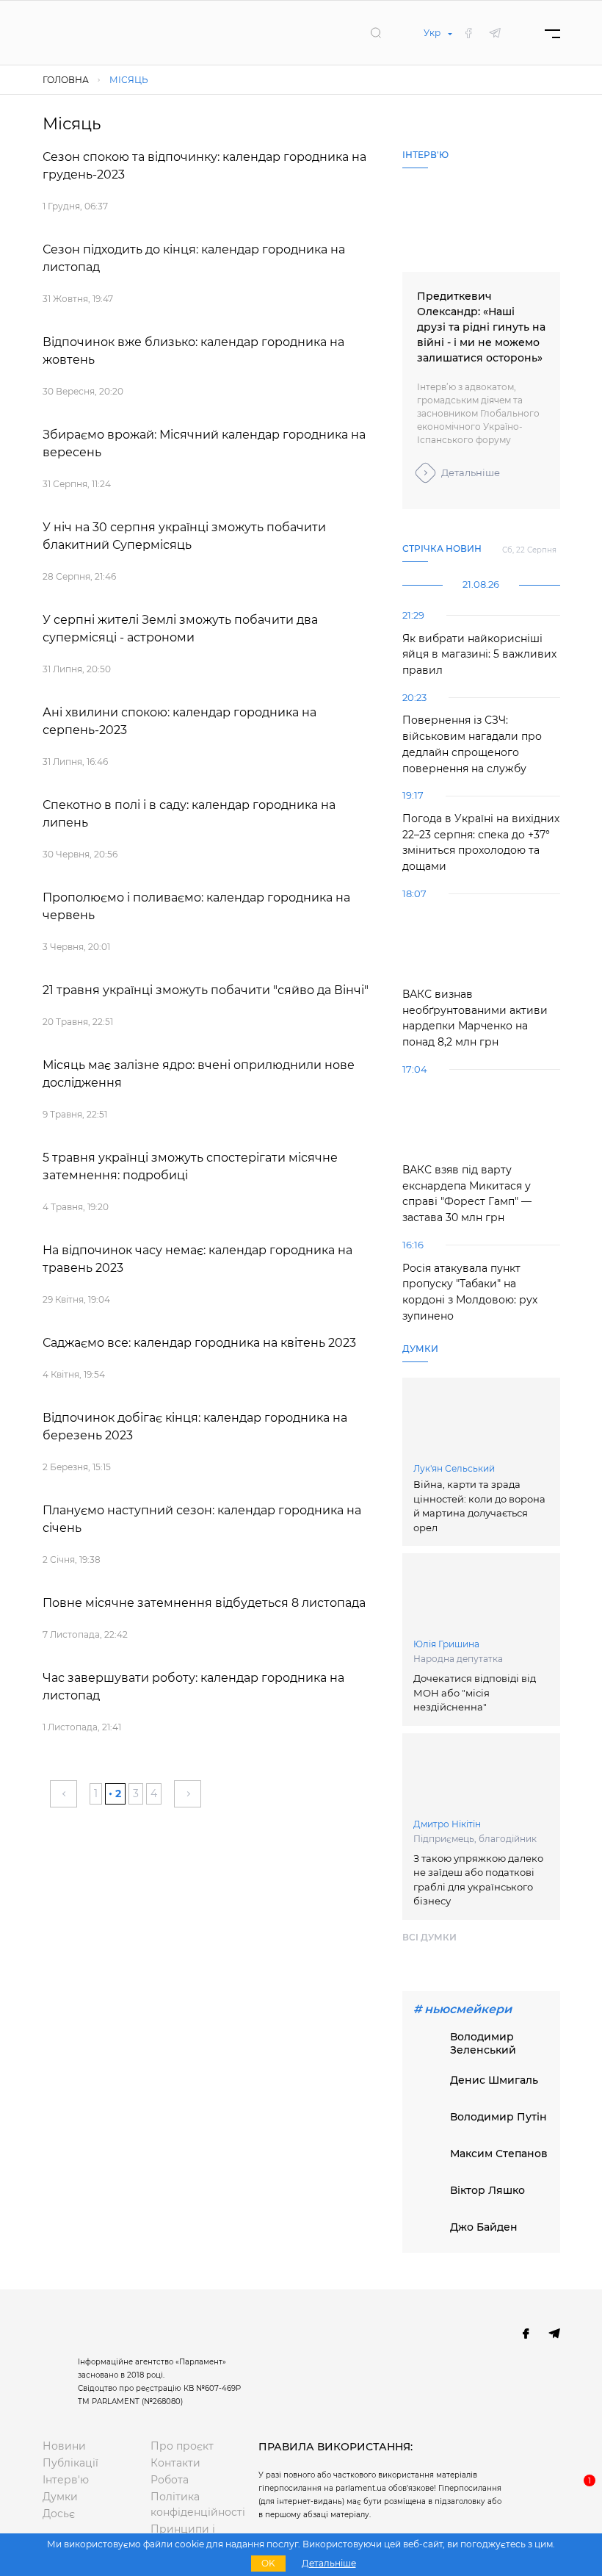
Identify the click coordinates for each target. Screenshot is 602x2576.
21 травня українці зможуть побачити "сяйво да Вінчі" (206, 990)
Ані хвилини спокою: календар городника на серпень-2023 (179, 721)
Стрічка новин (442, 548)
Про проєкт (182, 2446)
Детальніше (471, 472)
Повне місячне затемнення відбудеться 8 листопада (204, 1603)
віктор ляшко (487, 2190)
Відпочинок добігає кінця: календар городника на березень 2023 (195, 1426)
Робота (170, 2480)
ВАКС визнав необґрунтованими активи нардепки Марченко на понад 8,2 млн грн (475, 1018)
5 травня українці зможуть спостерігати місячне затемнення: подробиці (190, 1166)
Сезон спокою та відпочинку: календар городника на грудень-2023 (204, 166)
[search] (376, 32)
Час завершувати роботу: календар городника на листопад (193, 1687)
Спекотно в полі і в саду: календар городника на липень (189, 814)
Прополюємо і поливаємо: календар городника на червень (196, 906)
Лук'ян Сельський (454, 1468)
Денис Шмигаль (494, 2080)
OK (268, 2563)
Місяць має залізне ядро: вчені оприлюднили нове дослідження (199, 1074)
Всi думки (429, 1937)
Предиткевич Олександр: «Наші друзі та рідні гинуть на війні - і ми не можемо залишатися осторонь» (481, 327)
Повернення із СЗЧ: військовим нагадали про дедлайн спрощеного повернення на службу (472, 744)
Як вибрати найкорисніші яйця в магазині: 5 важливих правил (479, 654)
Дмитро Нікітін (447, 1824)
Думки (60, 2497)
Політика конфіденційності (193, 2504)
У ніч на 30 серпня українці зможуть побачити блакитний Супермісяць (184, 536)
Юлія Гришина (446, 1644)
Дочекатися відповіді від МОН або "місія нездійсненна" (475, 1692)
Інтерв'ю (66, 2480)
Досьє (59, 2514)
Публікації (70, 2463)
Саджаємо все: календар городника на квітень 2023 (199, 1343)
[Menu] (552, 33)
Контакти (175, 2463)
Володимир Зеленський (483, 2043)
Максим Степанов (499, 2154)
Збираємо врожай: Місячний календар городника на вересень (204, 443)
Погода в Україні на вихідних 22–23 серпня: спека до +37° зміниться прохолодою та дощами (481, 842)
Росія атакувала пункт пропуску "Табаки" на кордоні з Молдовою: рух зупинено (470, 1292)
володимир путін (498, 2117)
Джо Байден (484, 2227)
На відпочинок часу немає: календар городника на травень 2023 (197, 1259)
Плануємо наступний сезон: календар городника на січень (202, 1519)
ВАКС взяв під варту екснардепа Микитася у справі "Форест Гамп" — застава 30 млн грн (467, 1194)
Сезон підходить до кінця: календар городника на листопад (194, 258)
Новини (64, 2446)
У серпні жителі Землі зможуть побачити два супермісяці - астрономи (180, 629)
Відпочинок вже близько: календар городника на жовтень (193, 351)
